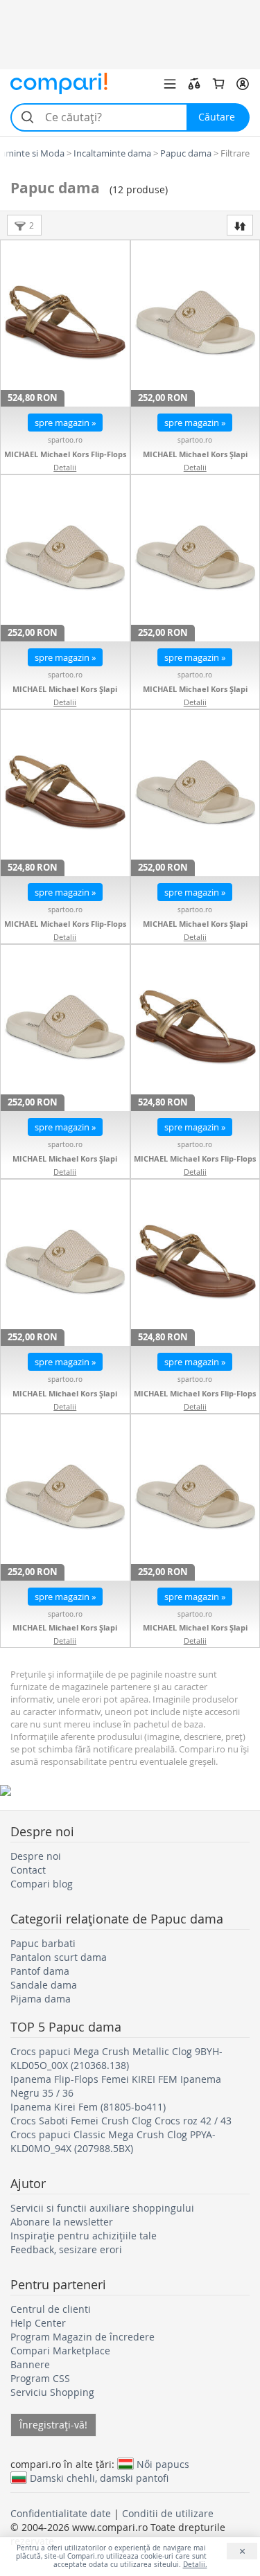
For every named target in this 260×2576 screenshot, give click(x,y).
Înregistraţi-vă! (53, 2425)
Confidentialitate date (61, 2513)
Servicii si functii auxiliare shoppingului (102, 2208)
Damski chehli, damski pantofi (99, 2478)
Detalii (65, 467)
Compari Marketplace (60, 2351)
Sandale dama (44, 1985)
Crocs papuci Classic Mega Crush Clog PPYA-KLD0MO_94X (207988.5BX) (113, 2141)
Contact (28, 1870)
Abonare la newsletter (62, 2222)
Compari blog (42, 1884)
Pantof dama (40, 1971)
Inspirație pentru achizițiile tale (84, 2236)
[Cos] (218, 84)
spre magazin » (65, 423)
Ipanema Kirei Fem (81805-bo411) (88, 2107)
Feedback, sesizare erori (66, 2249)
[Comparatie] (194, 84)
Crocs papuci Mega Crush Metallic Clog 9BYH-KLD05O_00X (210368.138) (116, 2058)
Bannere (30, 2364)
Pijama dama (41, 1999)
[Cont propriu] (243, 84)
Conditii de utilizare (168, 2513)
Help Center (38, 2323)
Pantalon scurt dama (59, 1957)
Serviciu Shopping (52, 2392)
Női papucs (163, 2464)
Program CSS (40, 2378)
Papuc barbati (43, 1943)
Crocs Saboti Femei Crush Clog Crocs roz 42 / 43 (121, 2121)
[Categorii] (170, 84)
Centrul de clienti (51, 2309)
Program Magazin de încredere (83, 2337)
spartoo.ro (65, 440)
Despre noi (36, 1856)
